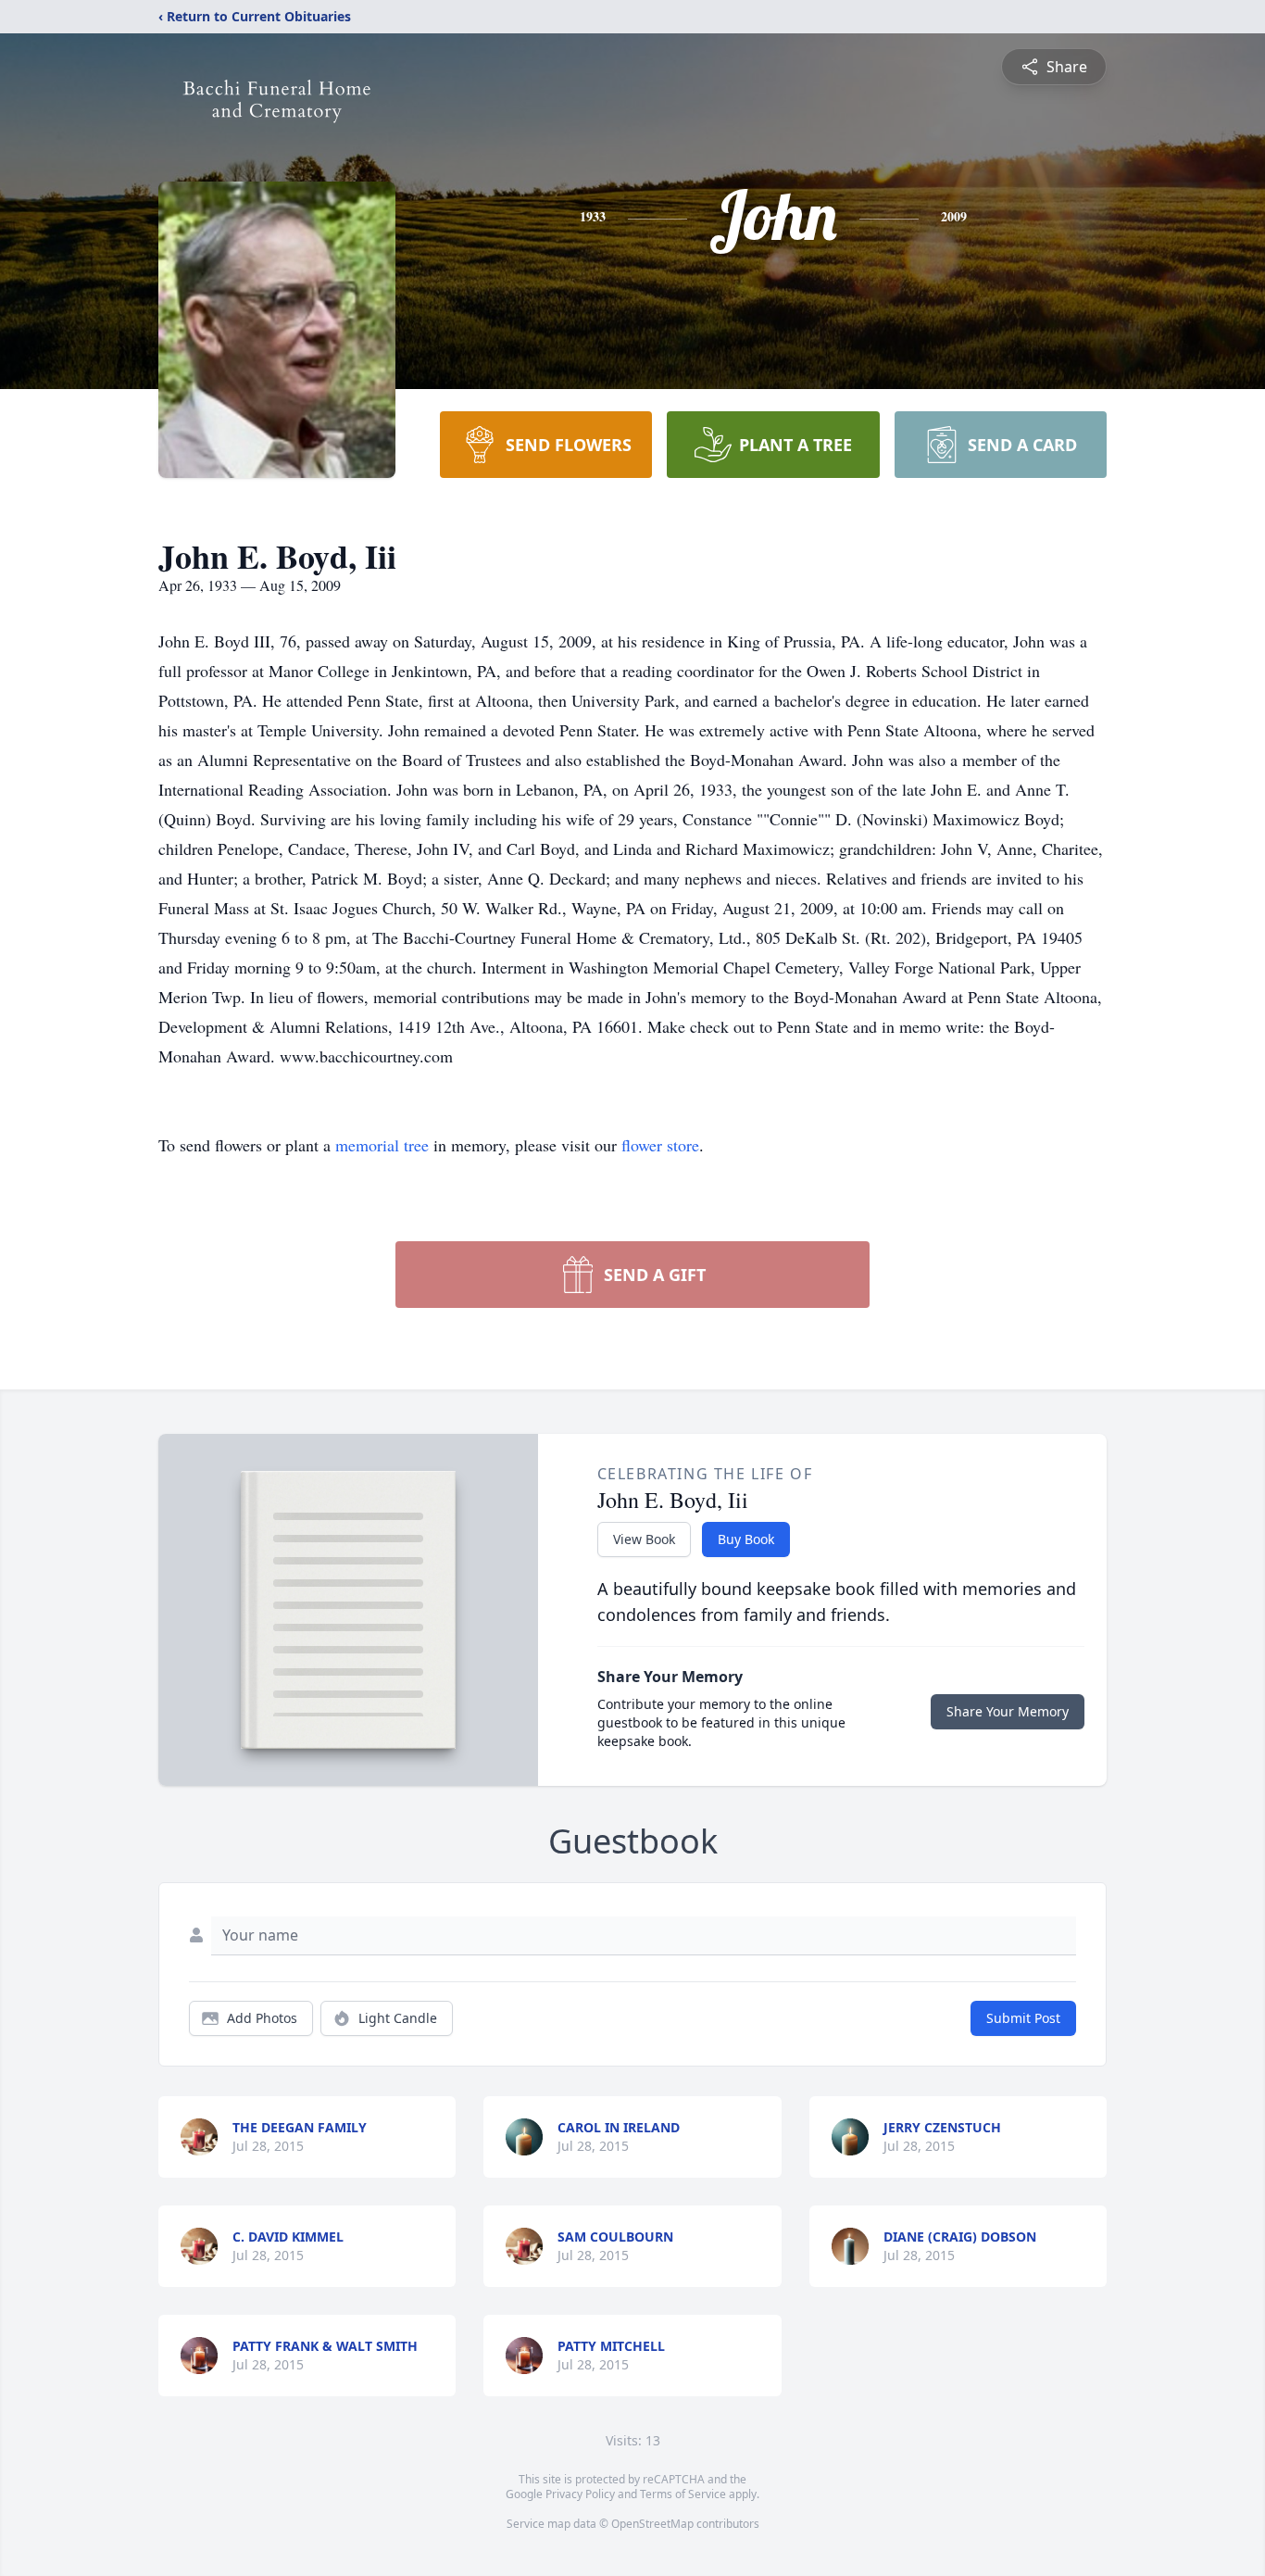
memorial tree (382, 1145)
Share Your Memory (1008, 1711)
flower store (660, 1145)
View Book (644, 1539)
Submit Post (1023, 2018)
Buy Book (746, 1539)
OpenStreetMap (652, 2524)
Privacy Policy (580, 2494)
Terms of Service (683, 2494)
